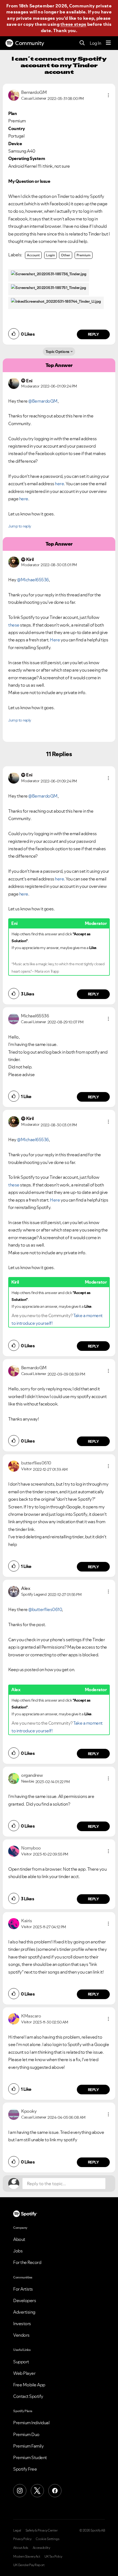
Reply (93, 334)
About (19, 2239)
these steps (73, 24)
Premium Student (30, 2457)
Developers (25, 2300)
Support (21, 2362)
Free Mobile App (29, 2385)
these (14, 625)
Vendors (21, 2335)
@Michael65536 (33, 580)
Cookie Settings (48, 2539)
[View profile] (14, 95)
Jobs (18, 2251)
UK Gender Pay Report (29, 2565)
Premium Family (28, 2446)
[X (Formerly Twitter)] (37, 2491)
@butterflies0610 (45, 1609)
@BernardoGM (43, 401)
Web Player (24, 2373)
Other (66, 255)
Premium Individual (31, 2423)
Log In (95, 43)
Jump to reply (20, 526)
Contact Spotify (28, 2396)
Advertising (24, 2312)
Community (30, 43)
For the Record (27, 2262)
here (59, 484)
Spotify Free (25, 2469)
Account (33, 255)
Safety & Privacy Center (42, 2530)
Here (55, 640)
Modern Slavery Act (27, 2557)
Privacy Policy (22, 2539)
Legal (17, 2530)
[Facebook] (55, 2491)
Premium (84, 255)
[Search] (82, 43)
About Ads (21, 2548)
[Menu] (108, 43)
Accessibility (41, 2548)
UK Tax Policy (53, 2557)
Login (50, 255)
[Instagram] (20, 2491)
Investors (22, 2324)
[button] (108, 95)
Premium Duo (26, 2434)
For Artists (23, 2289)
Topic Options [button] (57, 352)
